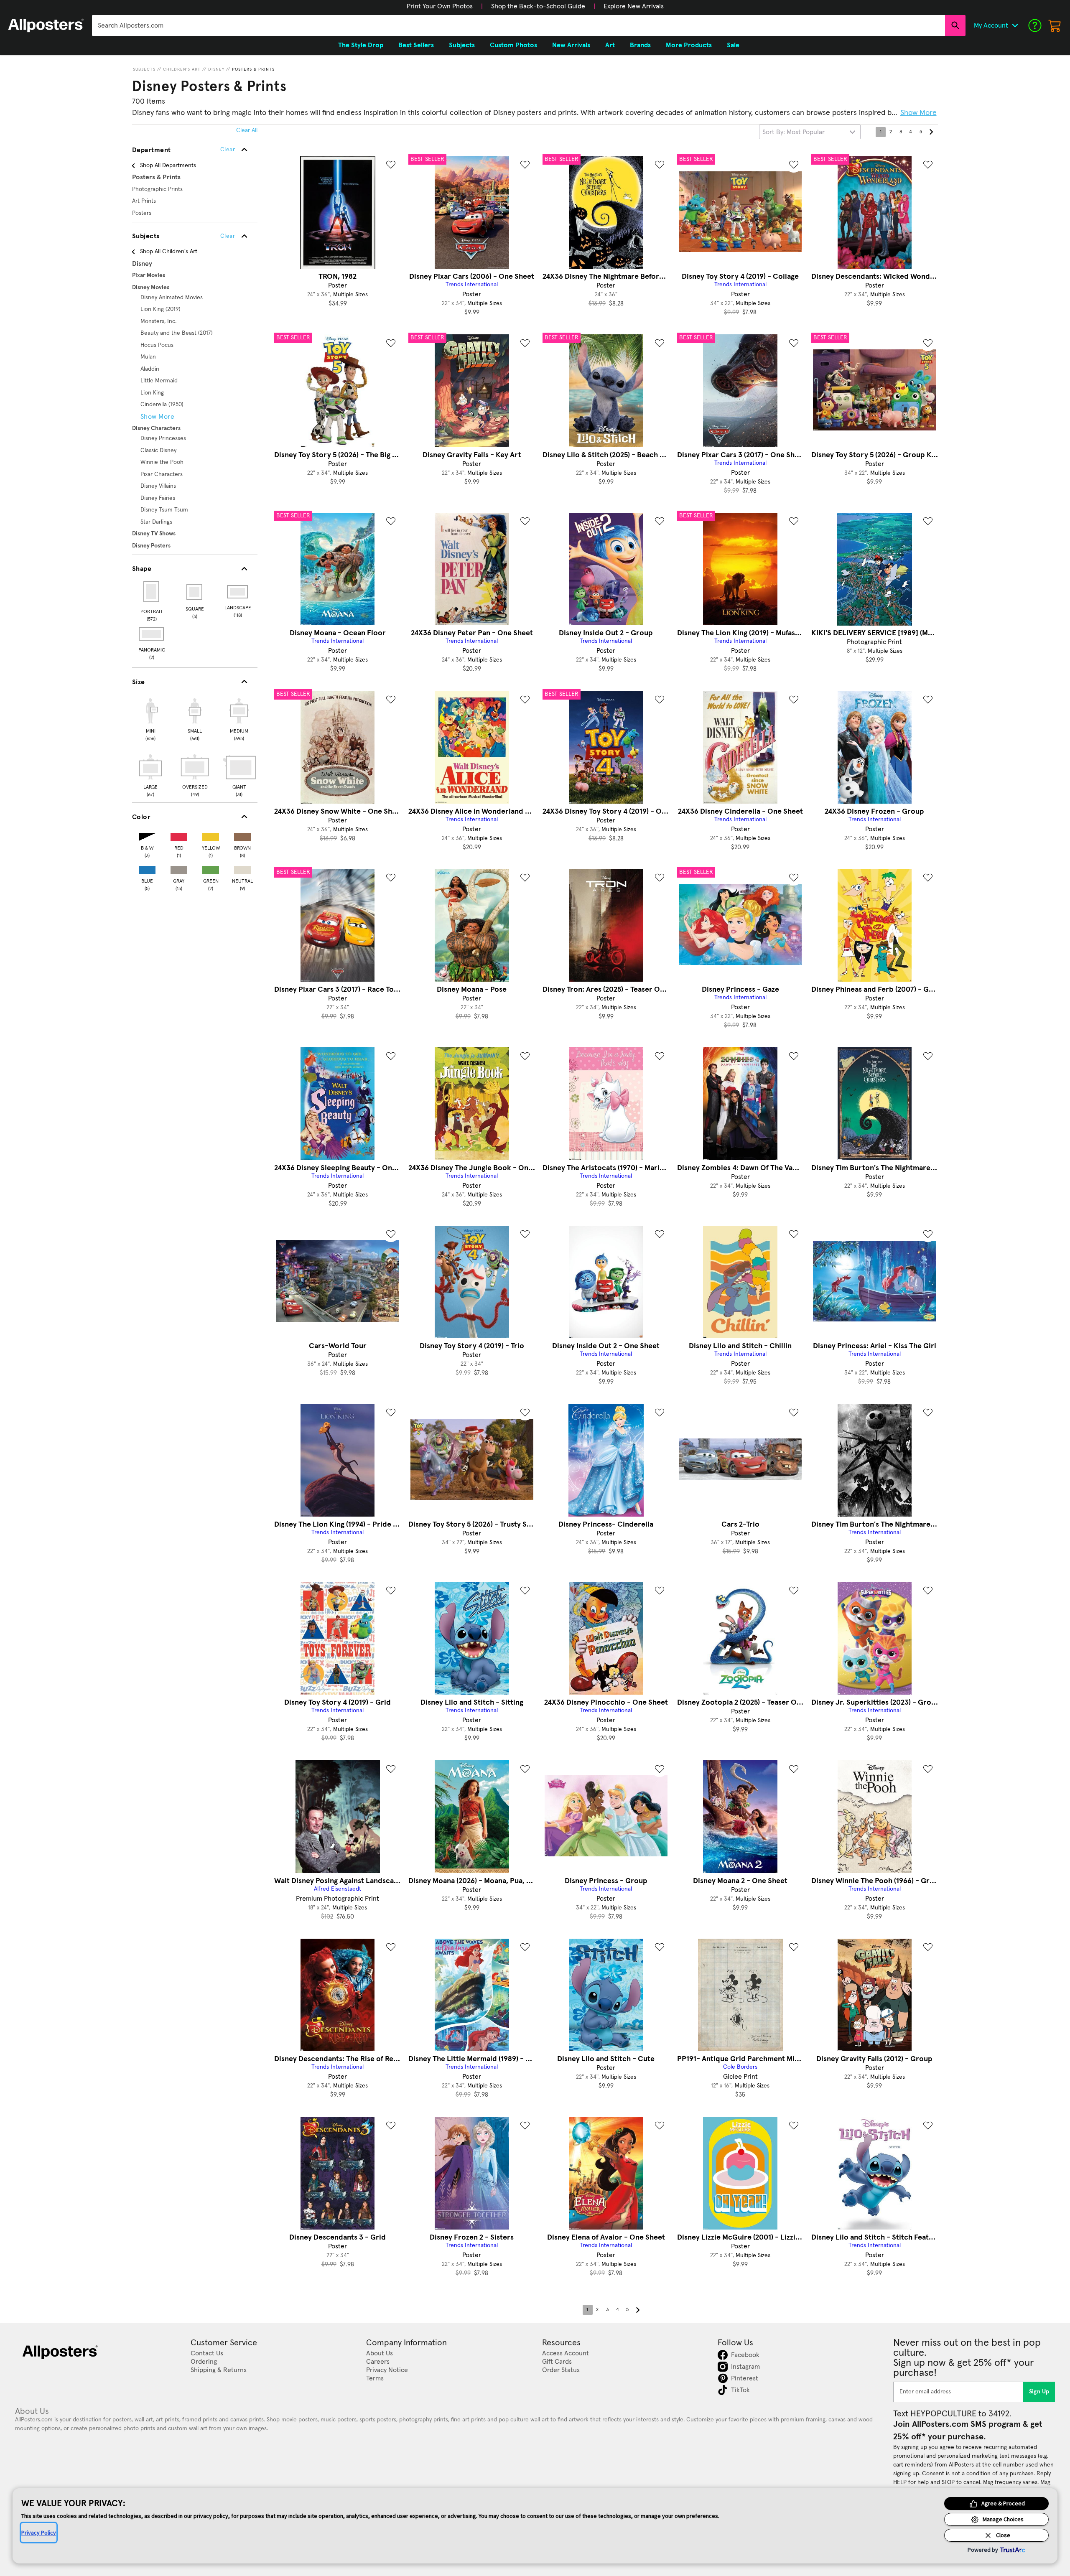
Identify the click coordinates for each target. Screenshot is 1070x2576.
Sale (733, 45)
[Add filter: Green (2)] (211, 868)
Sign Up (1039, 2392)
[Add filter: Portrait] (152, 592)
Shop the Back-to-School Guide (538, 6)
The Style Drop (361, 45)
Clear (228, 236)
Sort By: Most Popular (794, 132)
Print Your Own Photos (440, 6)
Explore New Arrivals (634, 6)
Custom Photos (513, 45)
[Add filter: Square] (195, 592)
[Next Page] (931, 132)
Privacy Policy (39, 2533)
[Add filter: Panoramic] (152, 634)
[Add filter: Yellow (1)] (211, 835)
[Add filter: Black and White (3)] (147, 835)
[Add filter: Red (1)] (179, 835)
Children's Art (182, 69)
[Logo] (46, 25)
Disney (216, 69)
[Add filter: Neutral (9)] (242, 868)
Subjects (144, 69)
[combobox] (518, 25)
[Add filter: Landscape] (238, 592)
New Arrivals (571, 45)
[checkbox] (150, 718)
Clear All (247, 130)
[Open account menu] (1015, 25)
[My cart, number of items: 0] (1055, 25)
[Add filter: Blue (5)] (147, 868)
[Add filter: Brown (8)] (242, 835)
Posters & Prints (253, 69)
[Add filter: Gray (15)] (179, 868)
